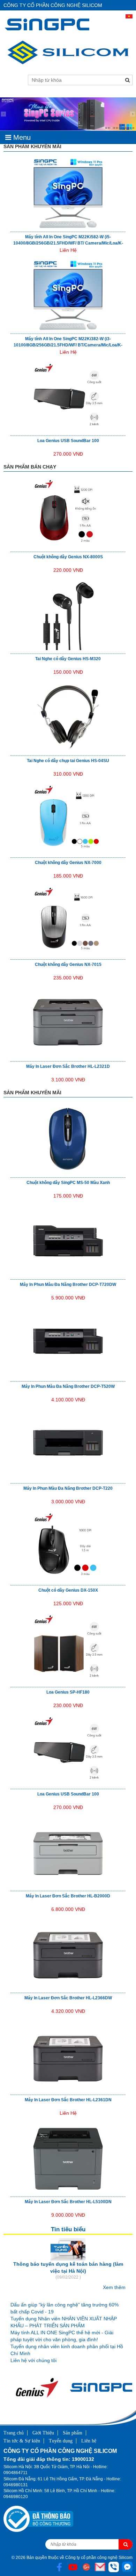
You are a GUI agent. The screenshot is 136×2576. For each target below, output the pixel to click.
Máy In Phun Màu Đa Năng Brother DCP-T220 (68, 1488)
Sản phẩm (73, 2433)
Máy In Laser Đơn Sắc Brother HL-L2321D (68, 1066)
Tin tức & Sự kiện (22, 2441)
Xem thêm (114, 2287)
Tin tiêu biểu (68, 2229)
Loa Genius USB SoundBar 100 (68, 441)
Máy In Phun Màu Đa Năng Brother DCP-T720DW (68, 1285)
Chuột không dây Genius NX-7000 (68, 863)
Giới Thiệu (43, 2433)
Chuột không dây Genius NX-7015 (68, 965)
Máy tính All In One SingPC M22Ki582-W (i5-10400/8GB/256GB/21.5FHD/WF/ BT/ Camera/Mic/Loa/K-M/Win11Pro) (68, 243)
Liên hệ (89, 2441)
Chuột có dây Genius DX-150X (68, 1590)
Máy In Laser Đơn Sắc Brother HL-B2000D (68, 1896)
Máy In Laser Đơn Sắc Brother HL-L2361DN (68, 2100)
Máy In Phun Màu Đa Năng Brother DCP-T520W (68, 1386)
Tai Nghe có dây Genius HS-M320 (68, 659)
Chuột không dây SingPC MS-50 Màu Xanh (68, 1183)
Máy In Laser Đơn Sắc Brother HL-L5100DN (68, 2202)
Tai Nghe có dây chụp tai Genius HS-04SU (68, 761)
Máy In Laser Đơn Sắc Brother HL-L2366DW (68, 1998)
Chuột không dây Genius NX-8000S (68, 557)
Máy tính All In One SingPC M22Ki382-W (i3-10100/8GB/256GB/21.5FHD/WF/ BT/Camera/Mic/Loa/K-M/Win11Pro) (68, 345)
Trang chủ (14, 2433)
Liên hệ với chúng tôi (33, 2360)
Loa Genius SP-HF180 (68, 1692)
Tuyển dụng (61, 2441)
